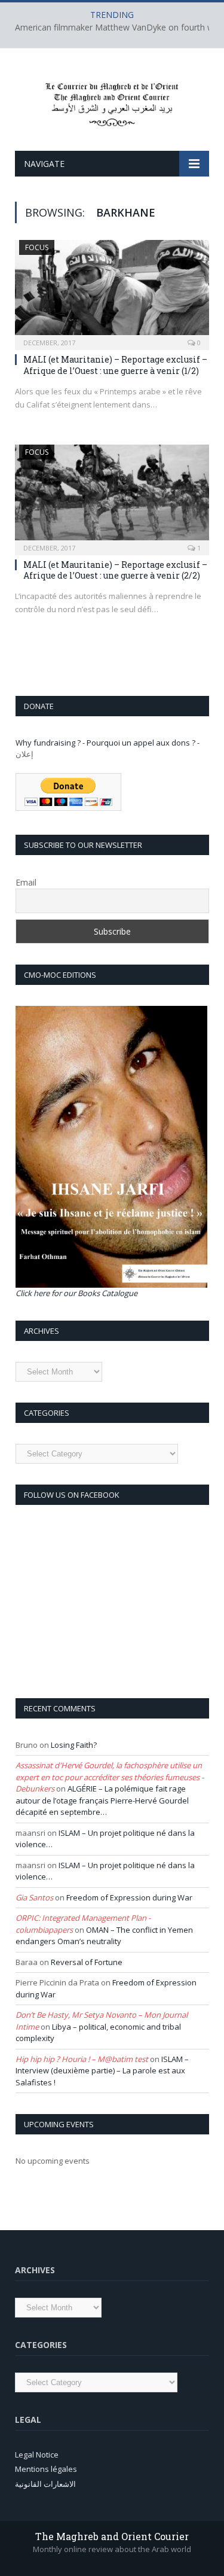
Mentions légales (46, 2469)
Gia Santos (34, 1897)
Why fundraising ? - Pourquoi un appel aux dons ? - (108, 743)
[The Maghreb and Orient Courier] (112, 101)
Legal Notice (37, 2455)
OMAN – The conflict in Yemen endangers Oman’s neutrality (104, 1936)
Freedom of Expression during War (129, 1897)
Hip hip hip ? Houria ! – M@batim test (82, 2059)
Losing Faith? (74, 1745)
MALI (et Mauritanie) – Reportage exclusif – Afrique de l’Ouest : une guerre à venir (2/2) (115, 570)
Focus (37, 247)
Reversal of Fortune (87, 1962)
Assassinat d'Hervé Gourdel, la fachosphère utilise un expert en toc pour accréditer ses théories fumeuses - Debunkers (110, 1777)
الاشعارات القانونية (45, 2484)
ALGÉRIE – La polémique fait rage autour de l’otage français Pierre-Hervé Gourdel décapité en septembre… (102, 1800)
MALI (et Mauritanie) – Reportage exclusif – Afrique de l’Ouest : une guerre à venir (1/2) (115, 365)
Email (26, 882)
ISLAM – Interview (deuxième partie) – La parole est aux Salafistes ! (102, 2071)
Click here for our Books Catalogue (76, 1293)
